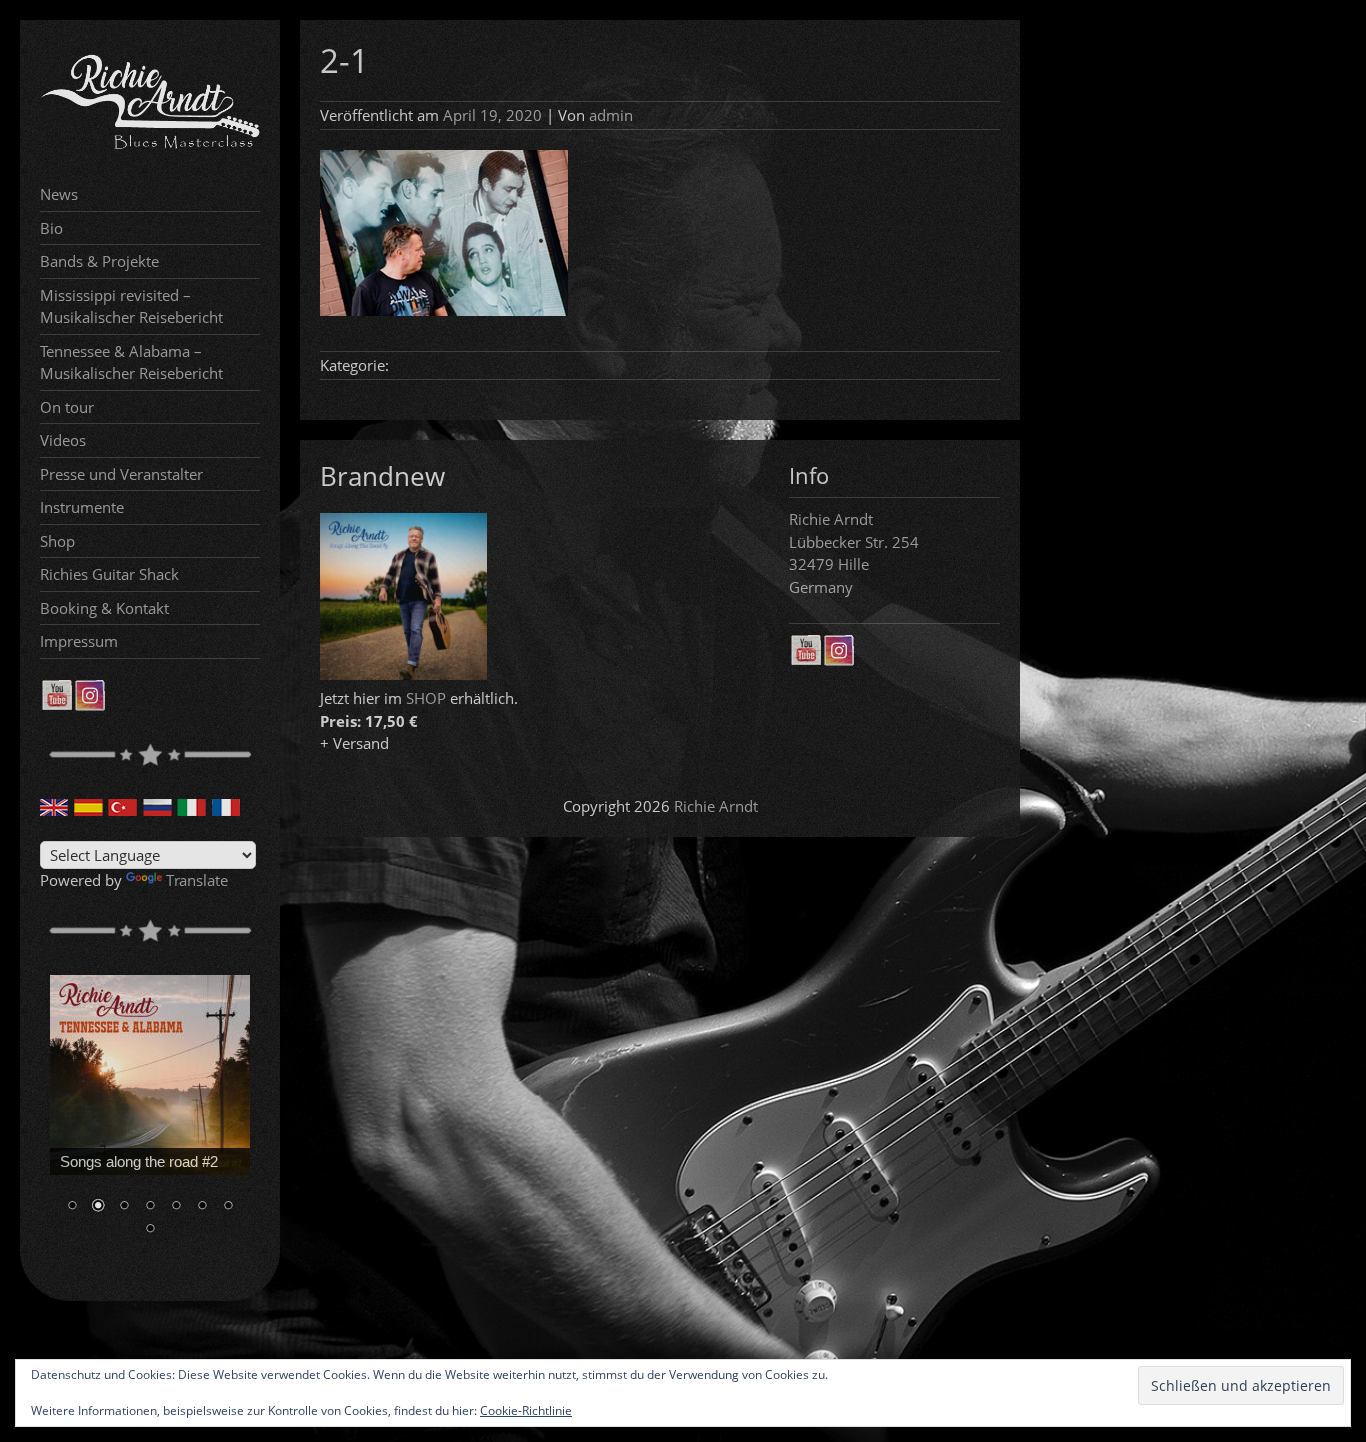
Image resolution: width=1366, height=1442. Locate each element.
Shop (57, 541)
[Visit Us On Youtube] (56, 705)
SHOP (426, 698)
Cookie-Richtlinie (526, 1410)
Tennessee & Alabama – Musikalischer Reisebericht (131, 362)
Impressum (79, 641)
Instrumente (82, 507)
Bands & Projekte (99, 261)
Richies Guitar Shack (109, 574)
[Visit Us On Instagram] (89, 705)
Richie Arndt (716, 806)
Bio (51, 228)
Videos (63, 440)
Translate (197, 880)
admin (611, 115)
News (59, 194)
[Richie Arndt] (150, 147)
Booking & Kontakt (104, 608)
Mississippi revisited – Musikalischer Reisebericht (131, 306)
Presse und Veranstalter (121, 474)
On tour (67, 407)
